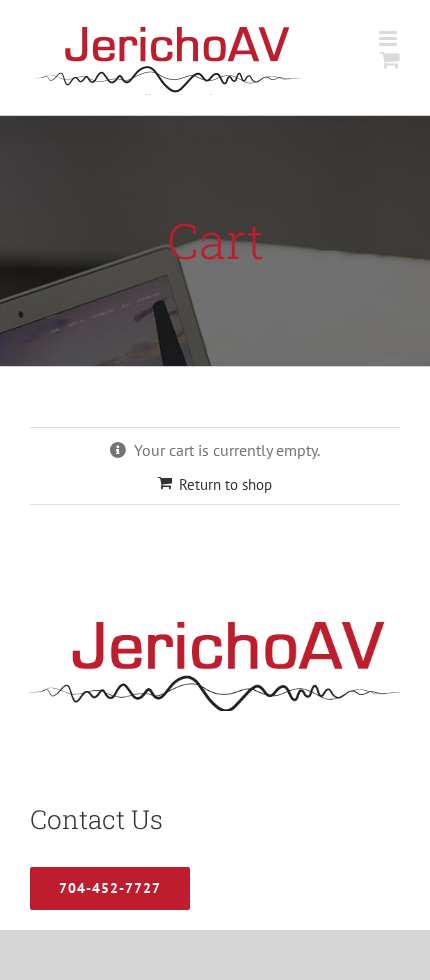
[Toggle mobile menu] (389, 38)
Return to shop (225, 484)
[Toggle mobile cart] (390, 59)
